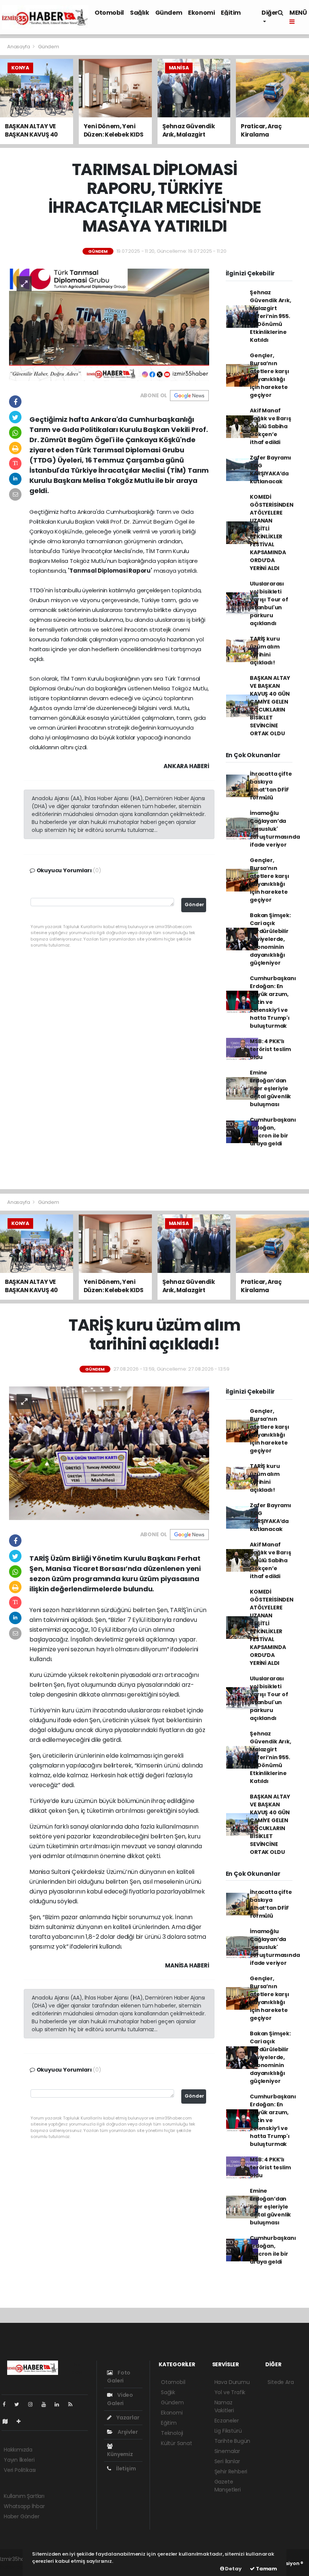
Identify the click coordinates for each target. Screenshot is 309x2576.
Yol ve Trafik (230, 2392)
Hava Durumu (232, 2382)
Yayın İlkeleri (19, 2460)
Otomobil (109, 13)
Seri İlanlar (227, 2461)
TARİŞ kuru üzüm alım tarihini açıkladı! (265, 651)
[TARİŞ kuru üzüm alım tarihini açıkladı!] (109, 1453)
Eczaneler (227, 2421)
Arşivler (127, 2432)
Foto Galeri (119, 2377)
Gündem (169, 13)
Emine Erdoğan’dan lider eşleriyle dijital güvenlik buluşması (270, 1088)
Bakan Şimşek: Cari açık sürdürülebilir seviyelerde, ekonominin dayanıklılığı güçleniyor (270, 939)
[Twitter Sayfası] (20, 2404)
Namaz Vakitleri (224, 2406)
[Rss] (73, 2404)
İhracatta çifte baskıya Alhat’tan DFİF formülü (271, 786)
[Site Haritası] (8, 2421)
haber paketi (16, 2567)
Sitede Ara (281, 2382)
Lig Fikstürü (228, 2431)
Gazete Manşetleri (228, 2486)
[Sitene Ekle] (22, 2421)
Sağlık (140, 13)
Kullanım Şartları (24, 2496)
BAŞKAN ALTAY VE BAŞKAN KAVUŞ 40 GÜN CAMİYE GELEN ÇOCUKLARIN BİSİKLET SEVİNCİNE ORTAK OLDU (270, 706)
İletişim (125, 2468)
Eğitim (231, 13)
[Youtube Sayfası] (47, 2404)
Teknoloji (172, 2433)
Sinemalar (227, 2451)
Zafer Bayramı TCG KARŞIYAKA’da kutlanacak (271, 470)
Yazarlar (127, 2418)
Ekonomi (201, 13)
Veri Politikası (20, 2470)
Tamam (266, 2569)
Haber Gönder (22, 2516)
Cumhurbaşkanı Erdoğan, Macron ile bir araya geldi (273, 1132)
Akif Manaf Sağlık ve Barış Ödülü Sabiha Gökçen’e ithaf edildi (270, 426)
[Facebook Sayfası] (7, 2404)
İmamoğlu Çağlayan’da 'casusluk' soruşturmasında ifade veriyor (275, 829)
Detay (233, 2569)
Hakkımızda (18, 2450)
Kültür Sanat (177, 2443)
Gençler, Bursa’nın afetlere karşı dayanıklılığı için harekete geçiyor (269, 375)
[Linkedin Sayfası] (60, 2404)
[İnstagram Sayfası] (34, 2404)
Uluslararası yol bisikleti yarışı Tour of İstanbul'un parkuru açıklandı (269, 603)
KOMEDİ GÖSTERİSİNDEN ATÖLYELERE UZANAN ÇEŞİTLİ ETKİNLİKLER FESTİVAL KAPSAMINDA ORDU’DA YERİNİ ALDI (272, 533)
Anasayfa (19, 47)
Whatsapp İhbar (24, 2506)
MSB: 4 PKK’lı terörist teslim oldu (270, 1049)
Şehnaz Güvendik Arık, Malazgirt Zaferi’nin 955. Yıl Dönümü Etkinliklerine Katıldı (270, 316)
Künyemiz (120, 2454)
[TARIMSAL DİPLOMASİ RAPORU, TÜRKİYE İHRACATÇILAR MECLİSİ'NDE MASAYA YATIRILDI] (109, 324)
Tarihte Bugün (233, 2441)
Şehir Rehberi (231, 2471)
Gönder (194, 905)
